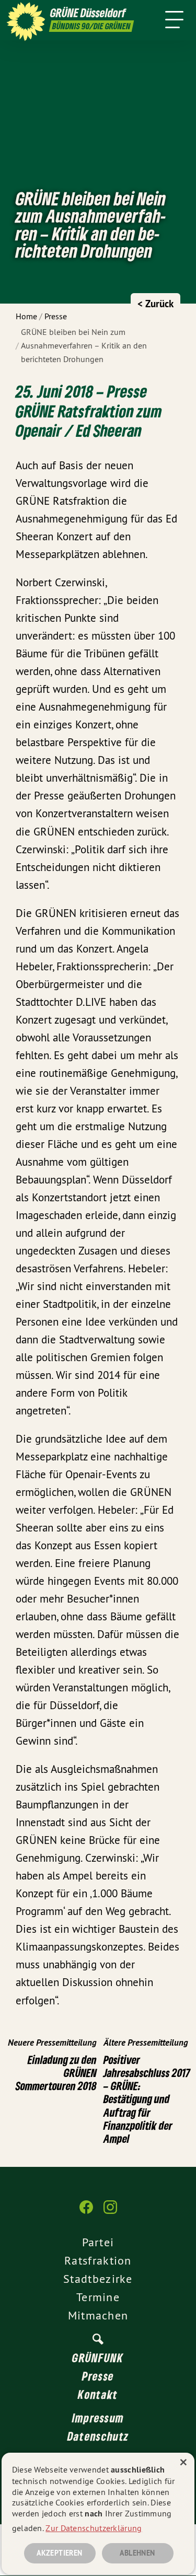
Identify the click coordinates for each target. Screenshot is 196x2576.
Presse (56, 316)
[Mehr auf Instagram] (110, 2212)
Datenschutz (98, 2436)
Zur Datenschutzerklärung (94, 2528)
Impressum (98, 2418)
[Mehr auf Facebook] (86, 2212)
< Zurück (155, 304)
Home (26, 316)
